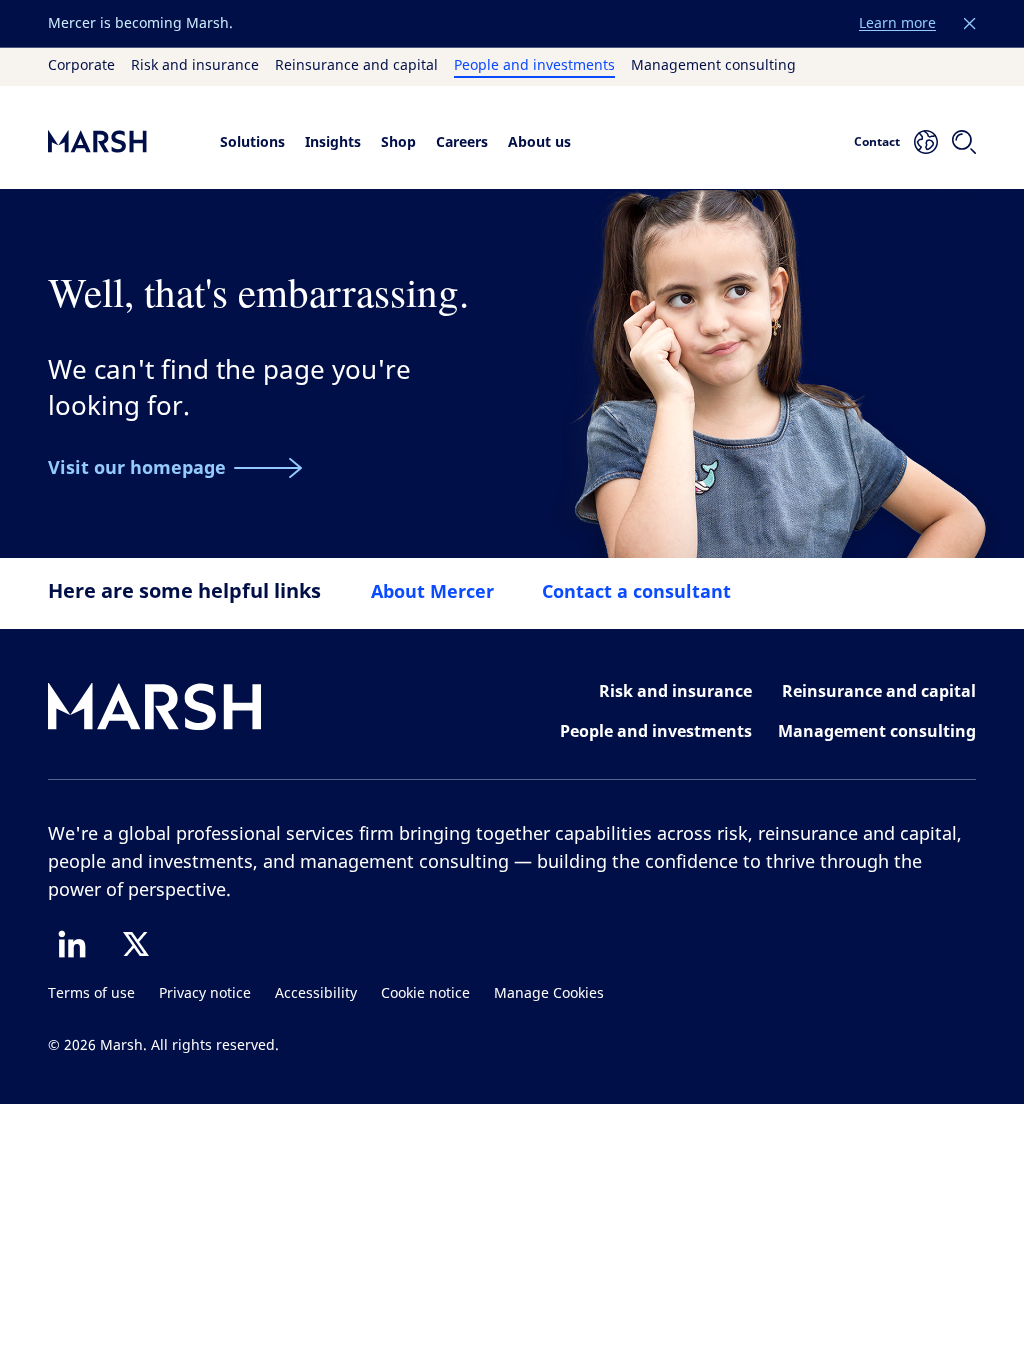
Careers (462, 141)
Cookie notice (425, 993)
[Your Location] (926, 142)
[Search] (964, 142)
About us (539, 141)
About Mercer (432, 591)
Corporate (81, 66)
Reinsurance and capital (356, 66)
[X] (136, 944)
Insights (333, 141)
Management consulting (713, 66)
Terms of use (91, 993)
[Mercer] (118, 141)
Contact (877, 141)
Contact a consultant (636, 591)
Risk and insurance (195, 66)
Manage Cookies (549, 993)
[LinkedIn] (72, 944)
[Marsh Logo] (155, 710)
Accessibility (316, 993)
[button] (970, 24)
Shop (398, 141)
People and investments (534, 66)
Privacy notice (205, 993)
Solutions (252, 141)
